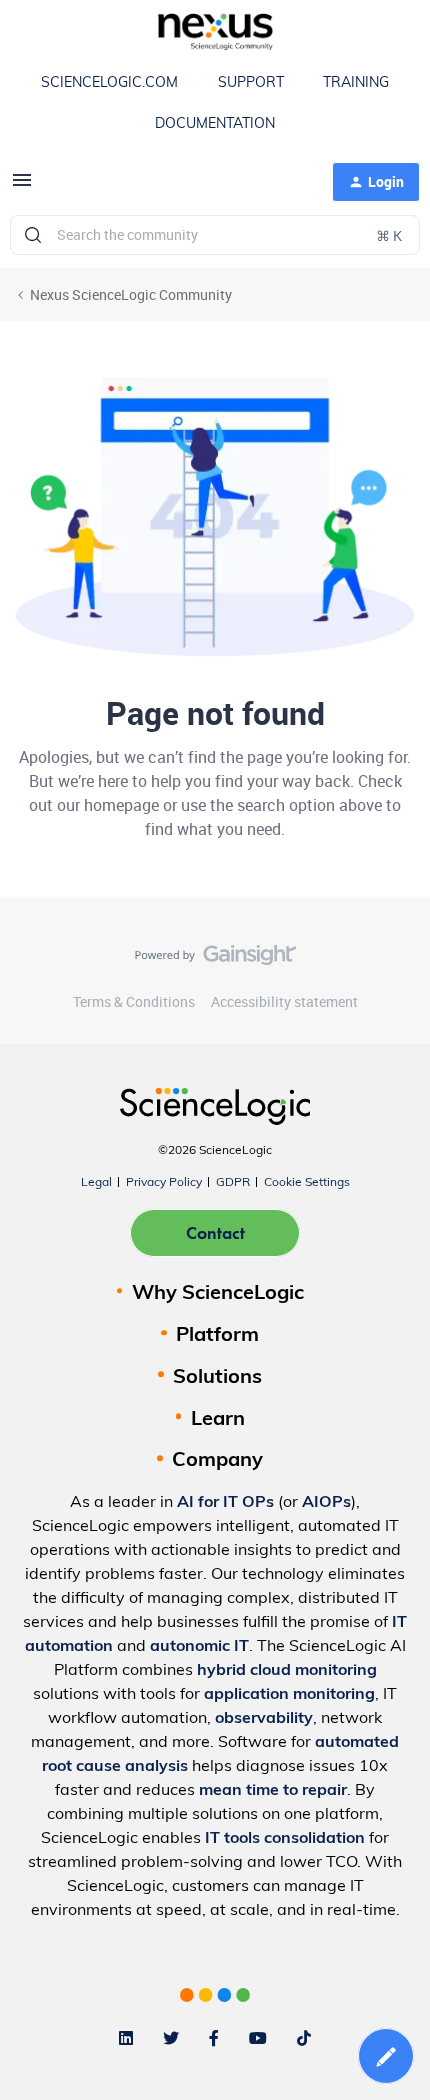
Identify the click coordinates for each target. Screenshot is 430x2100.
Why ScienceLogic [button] (218, 1294)
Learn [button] (218, 1420)
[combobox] (215, 235)
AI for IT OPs (225, 1503)
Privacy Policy (164, 1183)
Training (356, 83)
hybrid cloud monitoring (287, 1671)
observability (264, 1719)
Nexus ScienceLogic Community (131, 294)
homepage (121, 805)
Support (251, 83)
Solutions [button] (217, 1378)
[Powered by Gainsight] (215, 960)
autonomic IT (199, 1647)
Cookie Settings (307, 1183)
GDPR (233, 1183)
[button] (22, 186)
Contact (215, 1232)
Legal (96, 1183)
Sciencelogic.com (109, 83)
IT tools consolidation (285, 1839)
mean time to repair (273, 1791)
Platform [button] (217, 1336)
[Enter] (33, 235)
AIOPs (326, 1503)
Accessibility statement (284, 1001)
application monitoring (289, 1695)
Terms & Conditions (134, 1001)
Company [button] (217, 1461)
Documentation (215, 124)
